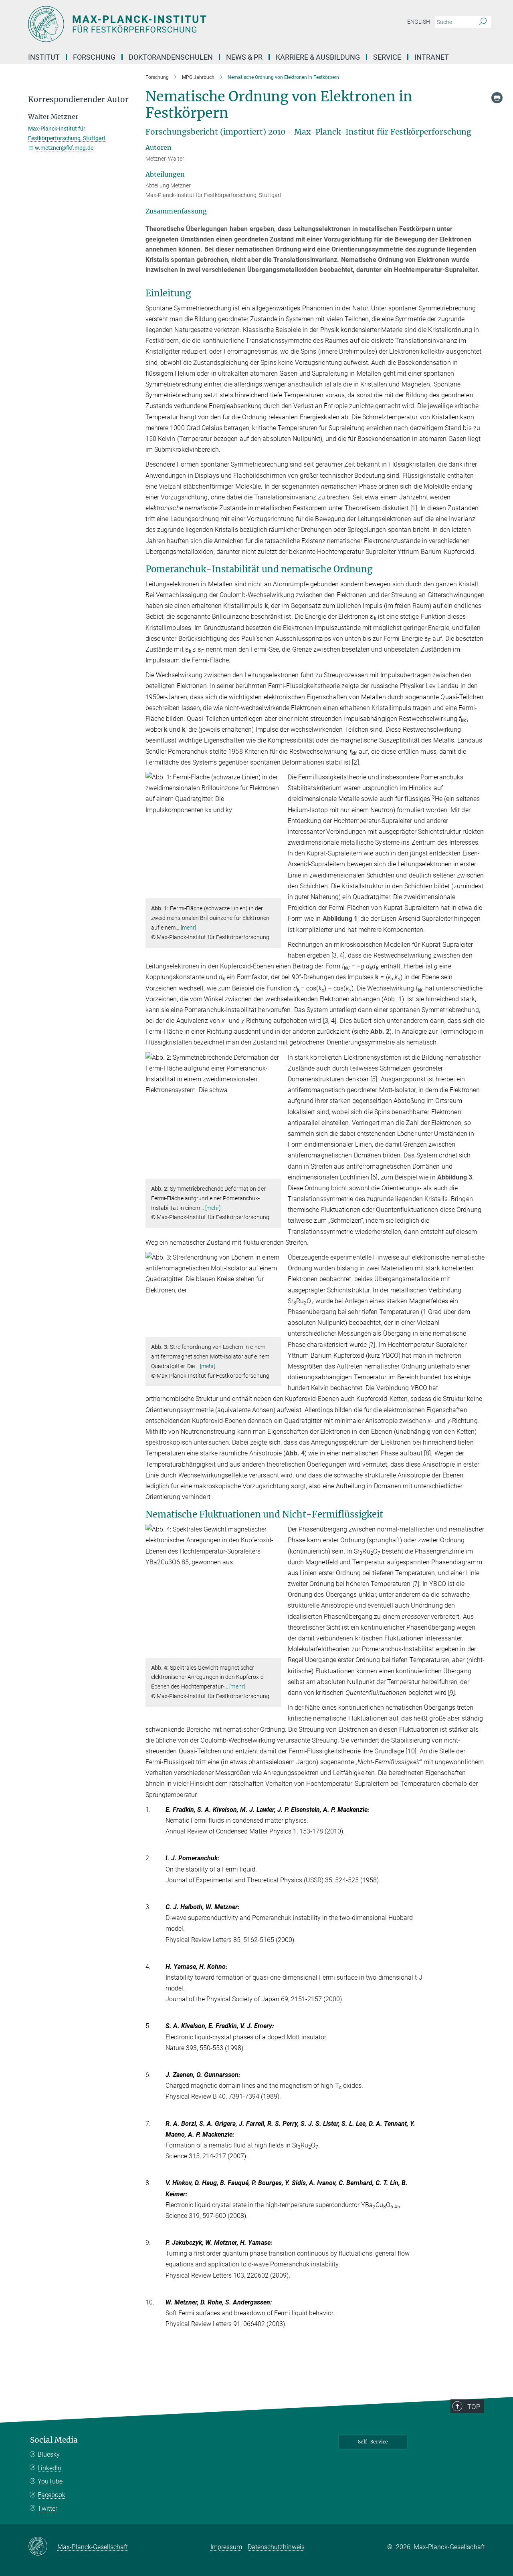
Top (474, 2407)
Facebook (52, 2495)
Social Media (54, 2440)
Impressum (226, 2547)
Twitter (47, 2509)
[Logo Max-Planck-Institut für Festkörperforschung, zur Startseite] (178, 24)
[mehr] (189, 928)
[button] (274, 893)
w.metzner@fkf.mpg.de (64, 148)
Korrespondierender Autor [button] (78, 100)
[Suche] (483, 22)
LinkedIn (49, 2468)
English (419, 22)
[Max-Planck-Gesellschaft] (43, 2547)
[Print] (497, 98)
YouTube (50, 2481)
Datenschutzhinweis (276, 2547)
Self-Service (373, 2442)
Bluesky (49, 2454)
